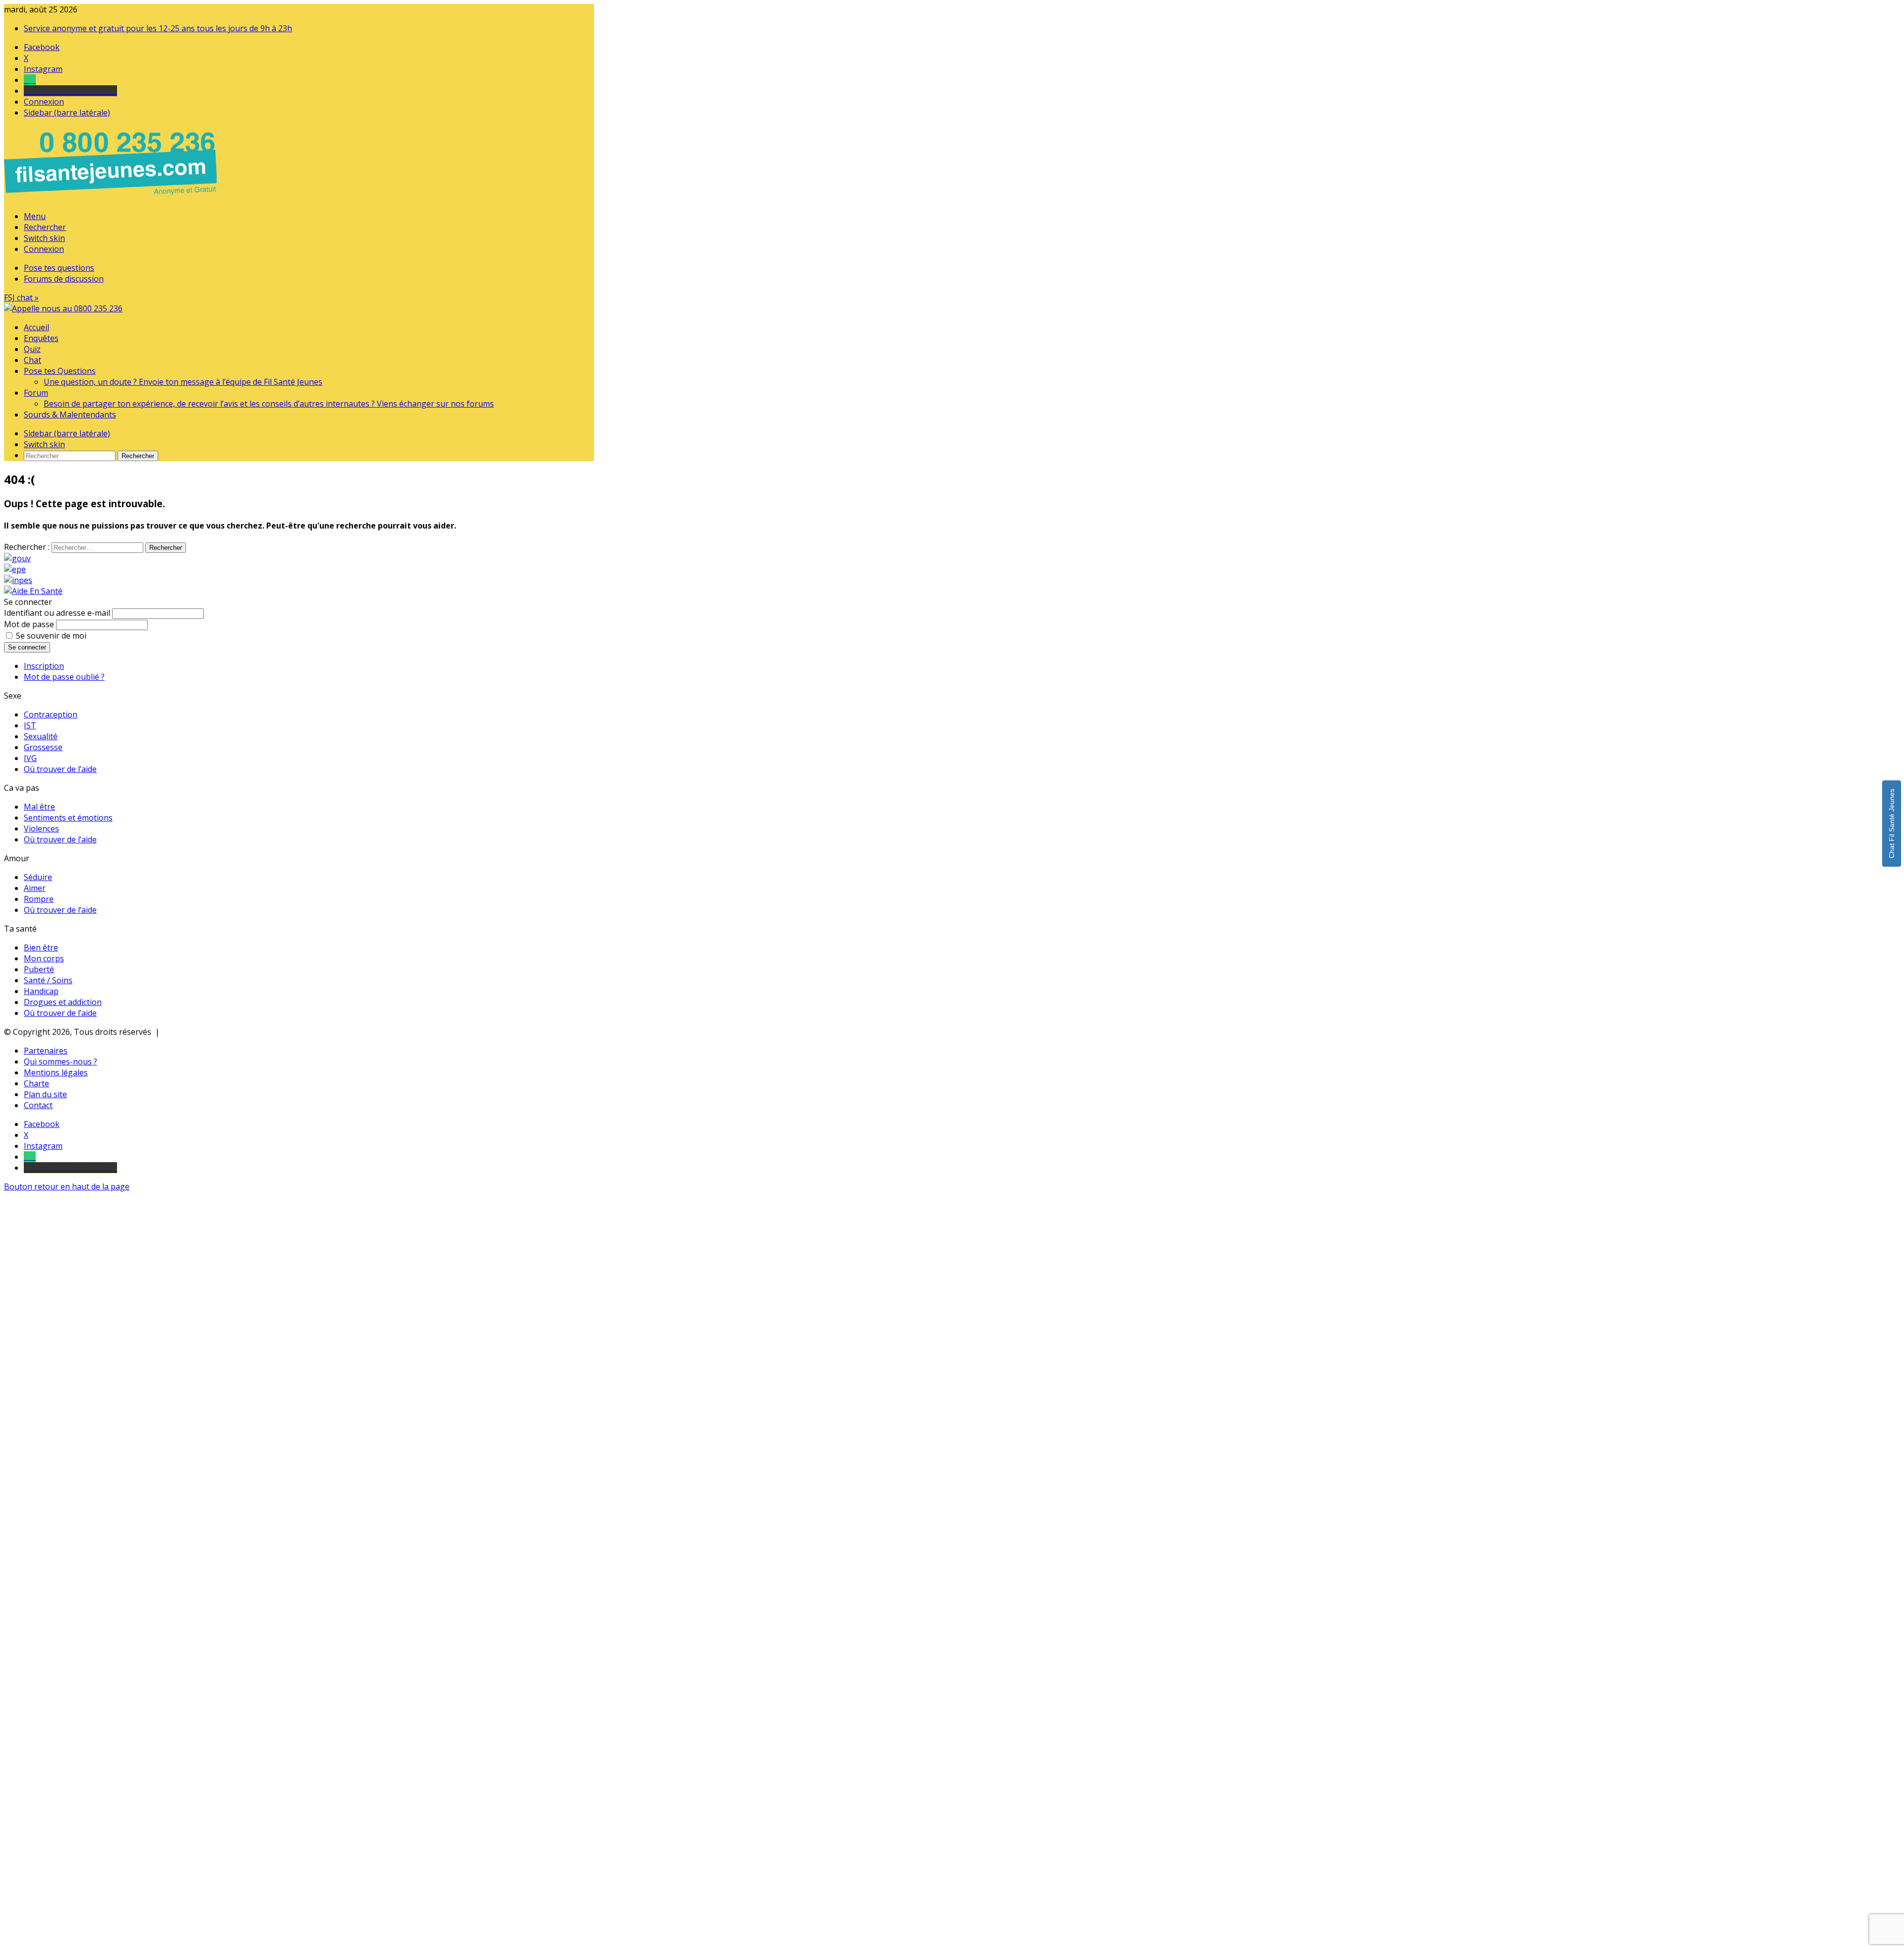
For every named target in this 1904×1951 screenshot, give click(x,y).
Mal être (39, 807)
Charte (36, 1083)
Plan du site (45, 1094)
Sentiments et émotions (68, 818)
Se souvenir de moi (51, 636)
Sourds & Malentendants (70, 414)
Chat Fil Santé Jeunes (1892, 824)
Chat (32, 360)
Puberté (39, 969)
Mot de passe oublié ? (64, 677)
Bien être (41, 947)
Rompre (39, 899)
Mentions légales (56, 1072)
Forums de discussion (64, 279)
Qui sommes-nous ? (60, 1062)
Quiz (32, 349)
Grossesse (43, 747)
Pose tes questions (59, 268)
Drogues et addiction (63, 1002)
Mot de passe (29, 624)
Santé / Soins (48, 980)
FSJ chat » (21, 297)
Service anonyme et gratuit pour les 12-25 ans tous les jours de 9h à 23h (158, 28)
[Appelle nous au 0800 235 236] (112, 197)
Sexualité (41, 736)
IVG (30, 758)
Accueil (36, 327)
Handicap (41, 991)
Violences (41, 828)
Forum (36, 393)
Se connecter (27, 647)
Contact (38, 1105)
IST (30, 725)
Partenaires (46, 1051)
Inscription (44, 666)
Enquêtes (41, 338)
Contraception (51, 714)
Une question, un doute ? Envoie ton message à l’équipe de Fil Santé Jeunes (183, 382)
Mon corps (44, 958)
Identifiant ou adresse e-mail (57, 613)
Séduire (38, 877)
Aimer (35, 888)
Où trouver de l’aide (60, 769)
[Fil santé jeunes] (63, 308)
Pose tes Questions (60, 371)
